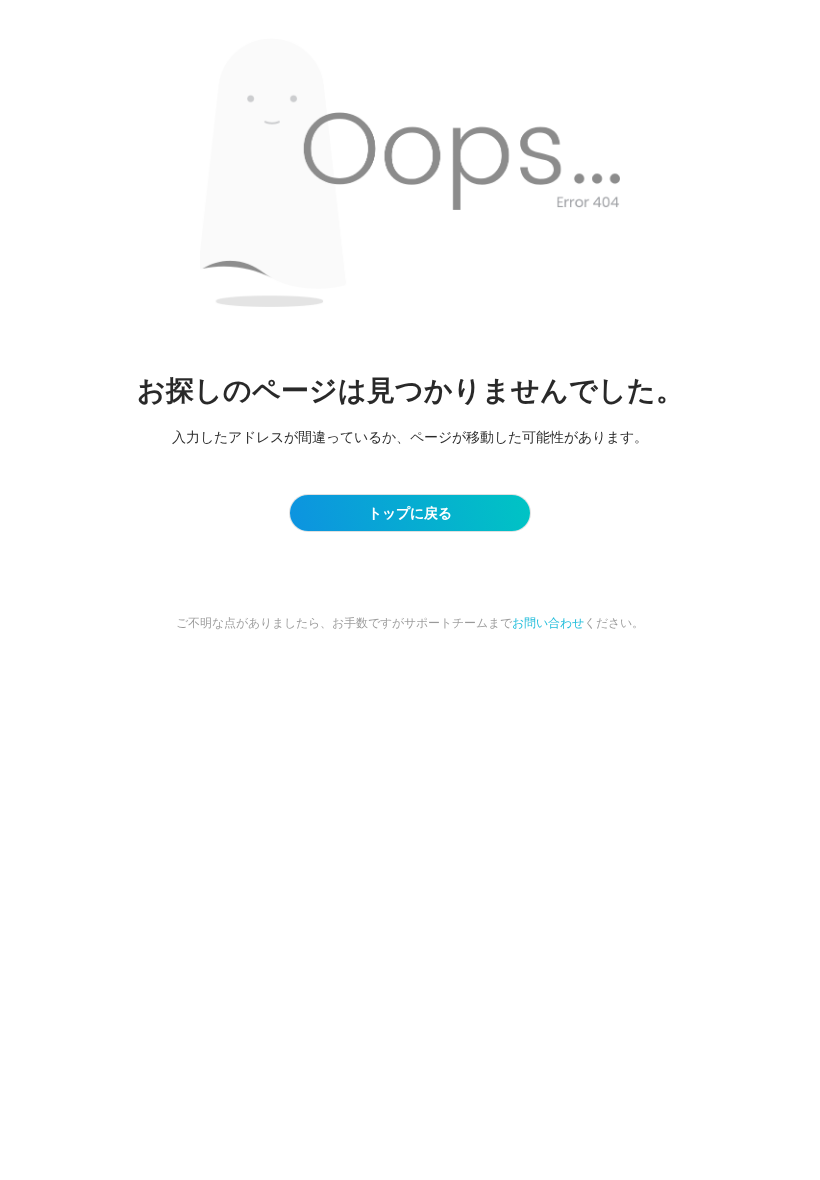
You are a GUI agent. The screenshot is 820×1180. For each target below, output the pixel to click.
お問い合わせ (548, 622)
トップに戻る (410, 512)
